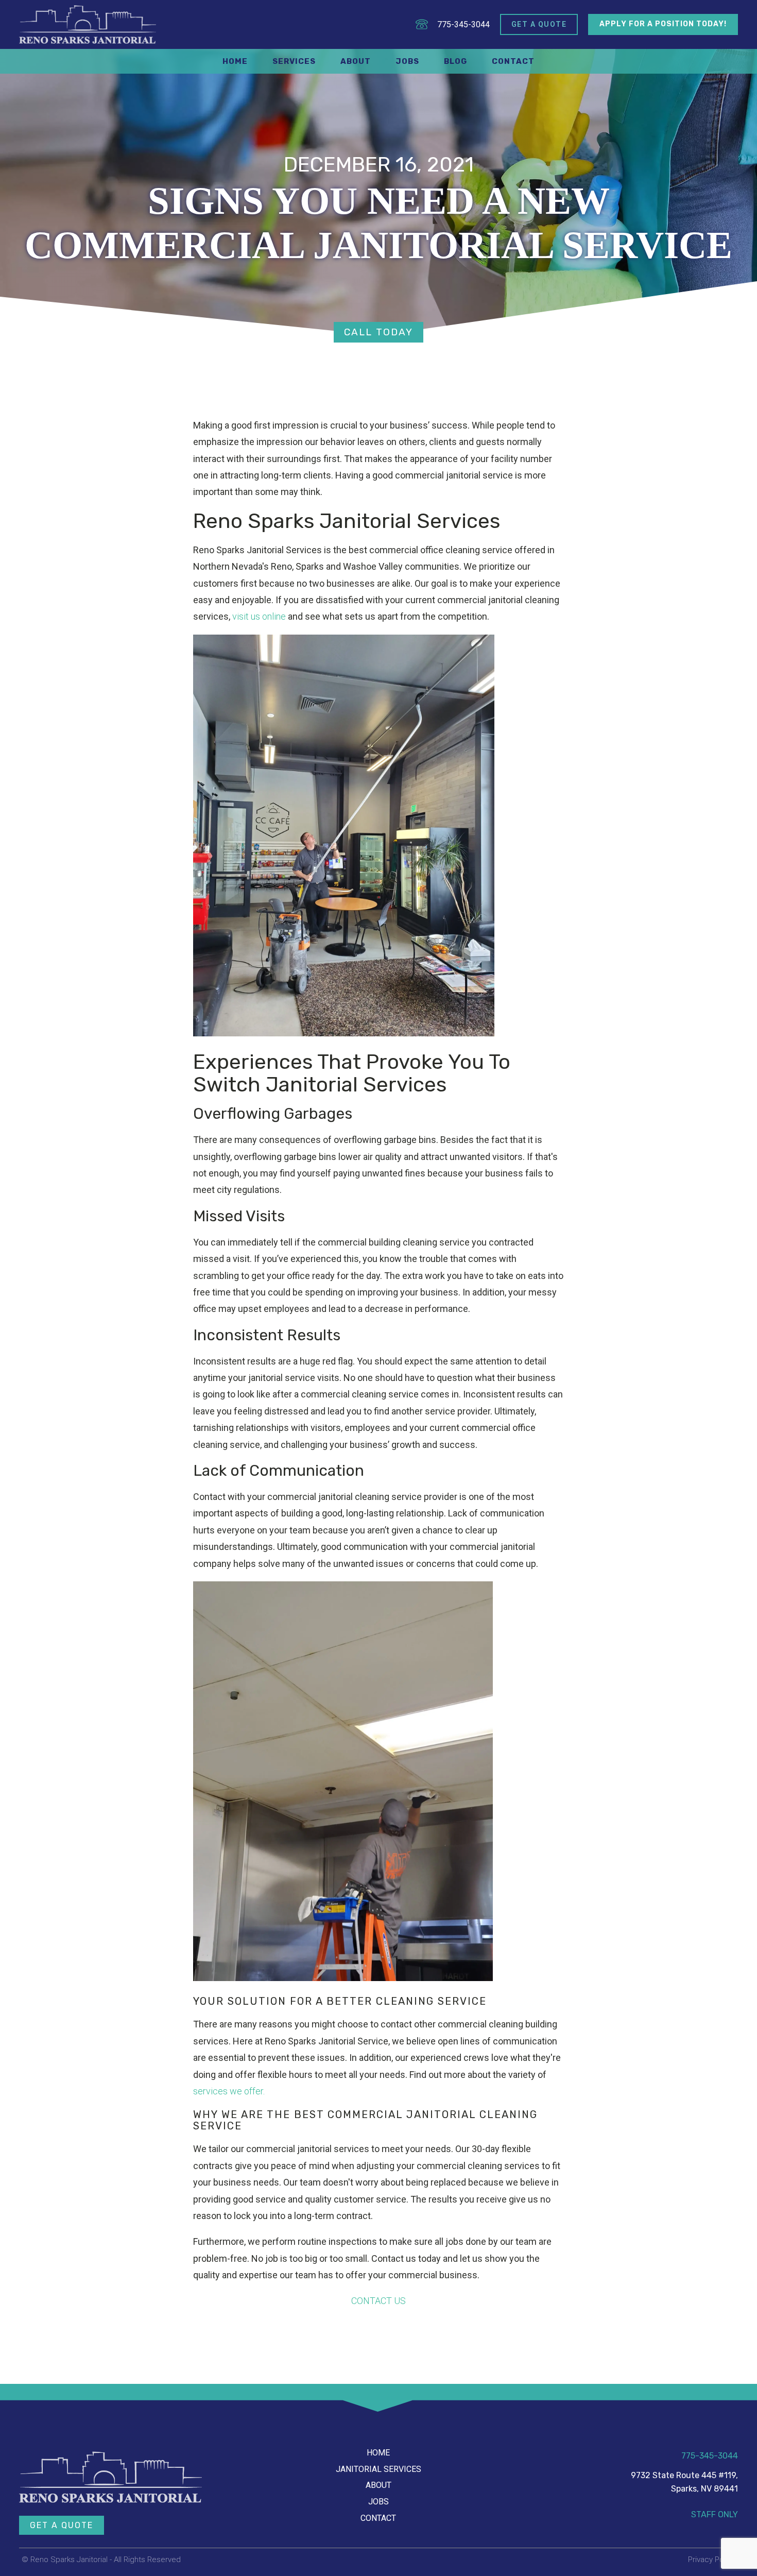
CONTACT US (378, 2301)
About (356, 61)
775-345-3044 (463, 24)
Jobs (407, 61)
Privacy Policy (712, 2560)
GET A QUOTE (62, 2525)
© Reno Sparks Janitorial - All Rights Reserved (101, 2560)
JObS (378, 2502)
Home (235, 61)
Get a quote (539, 24)
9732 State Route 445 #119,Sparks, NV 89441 (684, 2482)
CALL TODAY (378, 332)
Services (294, 61)
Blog (455, 61)
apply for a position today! (663, 24)
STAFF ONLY (715, 2514)
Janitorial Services (378, 2469)
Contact (513, 61)
